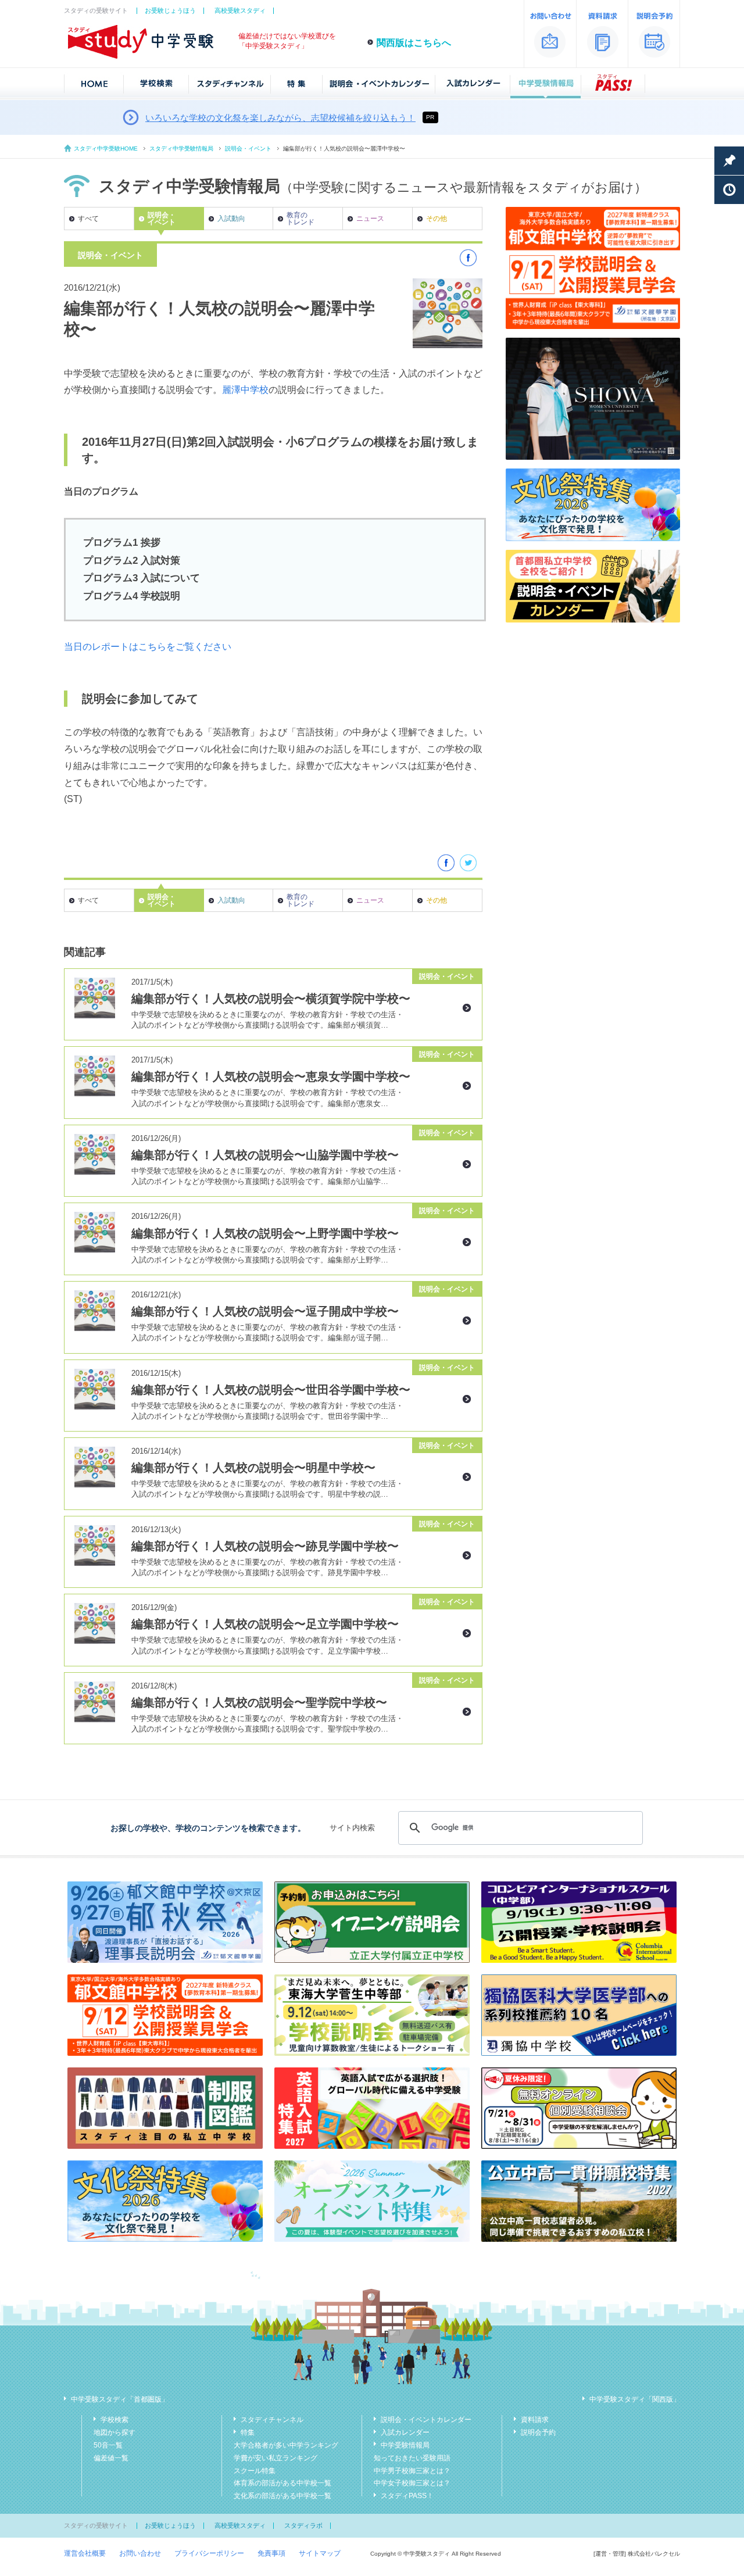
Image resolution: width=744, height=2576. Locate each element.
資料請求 (535, 2420)
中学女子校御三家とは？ (412, 2483)
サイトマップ (320, 2553)
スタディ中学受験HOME (106, 149)
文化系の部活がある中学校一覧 (282, 2496)
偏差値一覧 (111, 2458)
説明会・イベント (248, 149)
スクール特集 (255, 2471)
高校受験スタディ (240, 10)
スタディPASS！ (407, 2496)
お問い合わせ (140, 2553)
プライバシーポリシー (209, 2553)
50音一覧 (108, 2445)
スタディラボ (303, 2525)
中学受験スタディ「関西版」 (635, 2399)
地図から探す (115, 2432)
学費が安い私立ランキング (276, 2458)
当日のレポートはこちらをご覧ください (148, 647)
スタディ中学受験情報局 (181, 149)
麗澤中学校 (245, 390)
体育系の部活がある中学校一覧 (282, 2483)
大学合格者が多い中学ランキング (286, 2445)
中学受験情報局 (405, 2445)
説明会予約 (538, 2432)
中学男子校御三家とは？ (412, 2471)
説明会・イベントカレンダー (426, 2420)
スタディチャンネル (272, 2420)
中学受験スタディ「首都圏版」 (120, 2399)
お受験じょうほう (170, 10)
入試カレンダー (405, 2432)
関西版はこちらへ (414, 43)
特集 (248, 2432)
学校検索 (115, 2420)
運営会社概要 (85, 2553)
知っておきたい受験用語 (412, 2458)
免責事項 (271, 2553)
